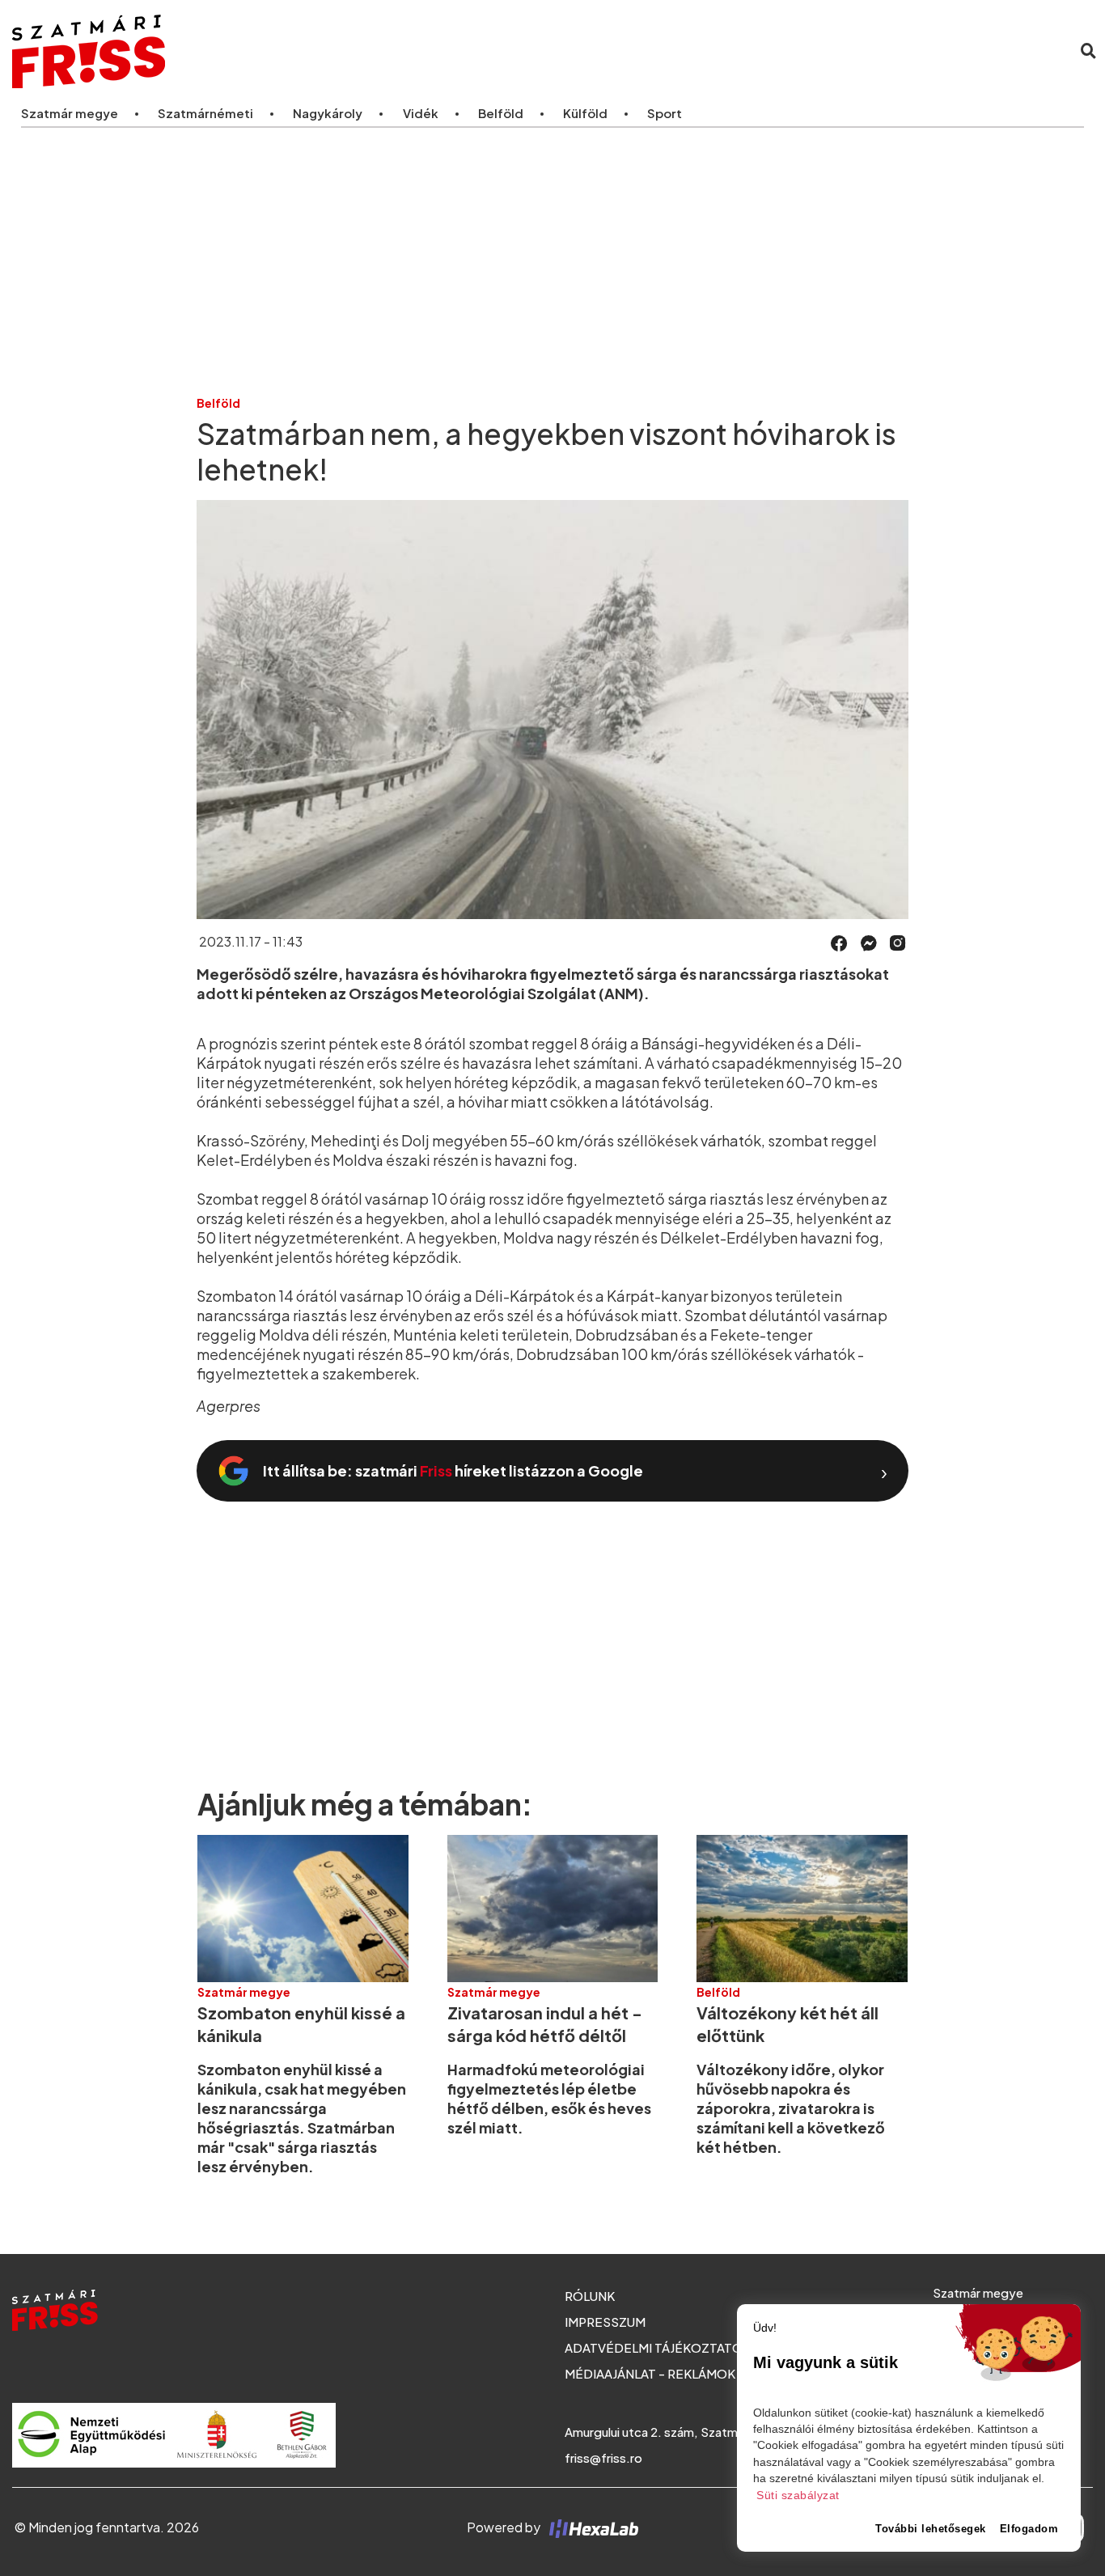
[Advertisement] (553, 261)
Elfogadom (1029, 2529)
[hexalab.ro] (591, 2527)
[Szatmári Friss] (237, 51)
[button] (839, 943)
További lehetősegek (931, 2529)
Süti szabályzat (798, 2495)
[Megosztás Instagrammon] (898, 941)
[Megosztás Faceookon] (839, 941)
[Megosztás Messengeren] (869, 941)
